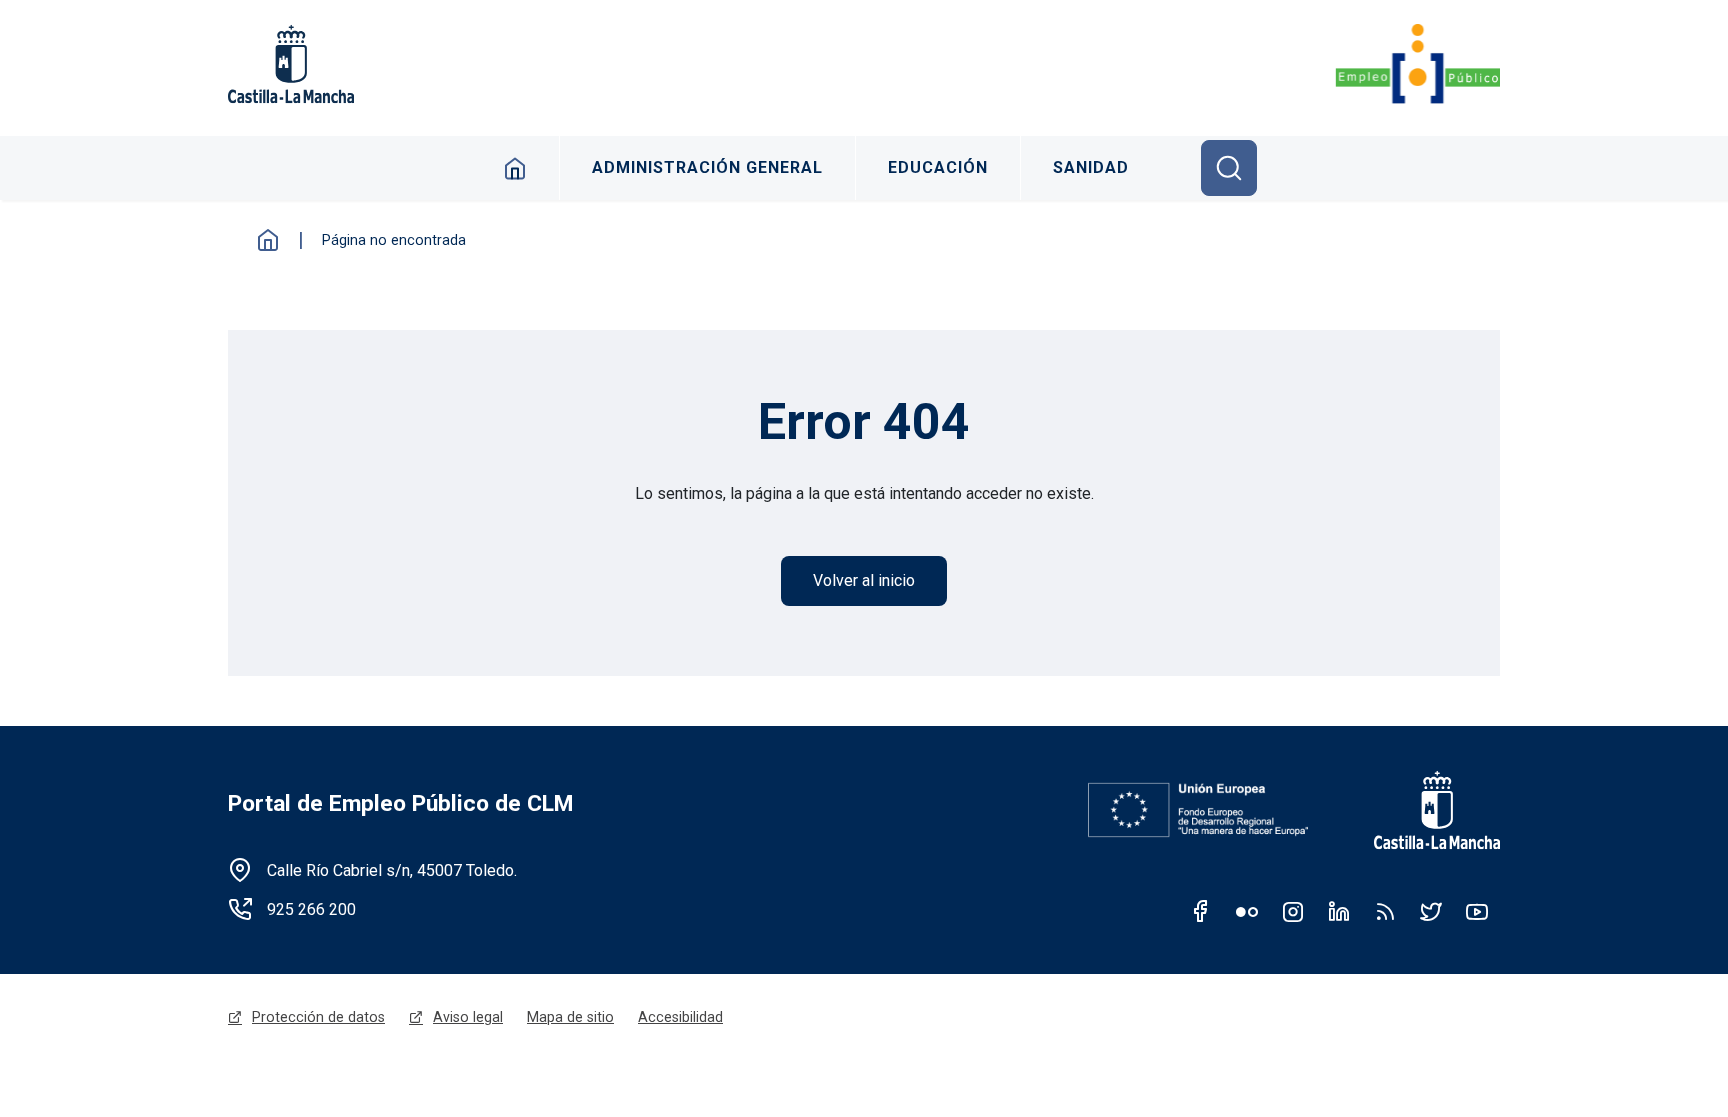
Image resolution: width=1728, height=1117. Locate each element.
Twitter (1431, 911)
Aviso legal (468, 1017)
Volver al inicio (864, 580)
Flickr (1247, 911)
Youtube (1477, 911)
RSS (1385, 911)
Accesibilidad (680, 1017)
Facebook (1201, 911)
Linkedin (1339, 911)
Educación (938, 167)
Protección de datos (318, 1017)
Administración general (707, 167)
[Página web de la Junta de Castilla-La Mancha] (291, 64)
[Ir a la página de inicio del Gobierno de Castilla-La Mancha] (1424, 810)
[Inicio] (1417, 64)
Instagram (1293, 911)
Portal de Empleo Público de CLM (400, 803)
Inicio (515, 168)
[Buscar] (1229, 168)
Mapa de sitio (570, 1017)
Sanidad (1091, 167)
